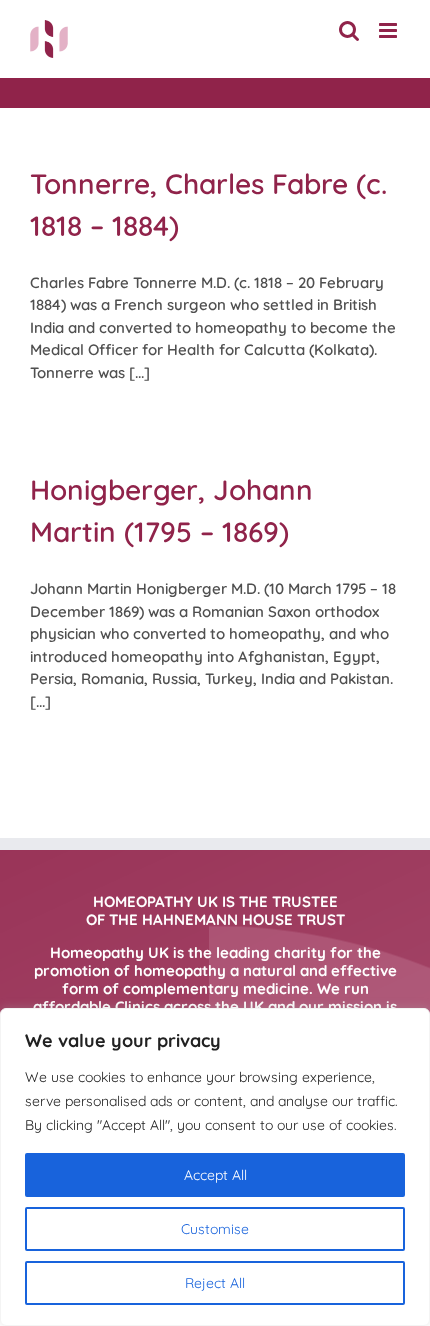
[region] (215, 1167)
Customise (215, 1229)
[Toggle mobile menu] (389, 30)
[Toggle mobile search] (349, 30)
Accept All (215, 1175)
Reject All (215, 1283)
